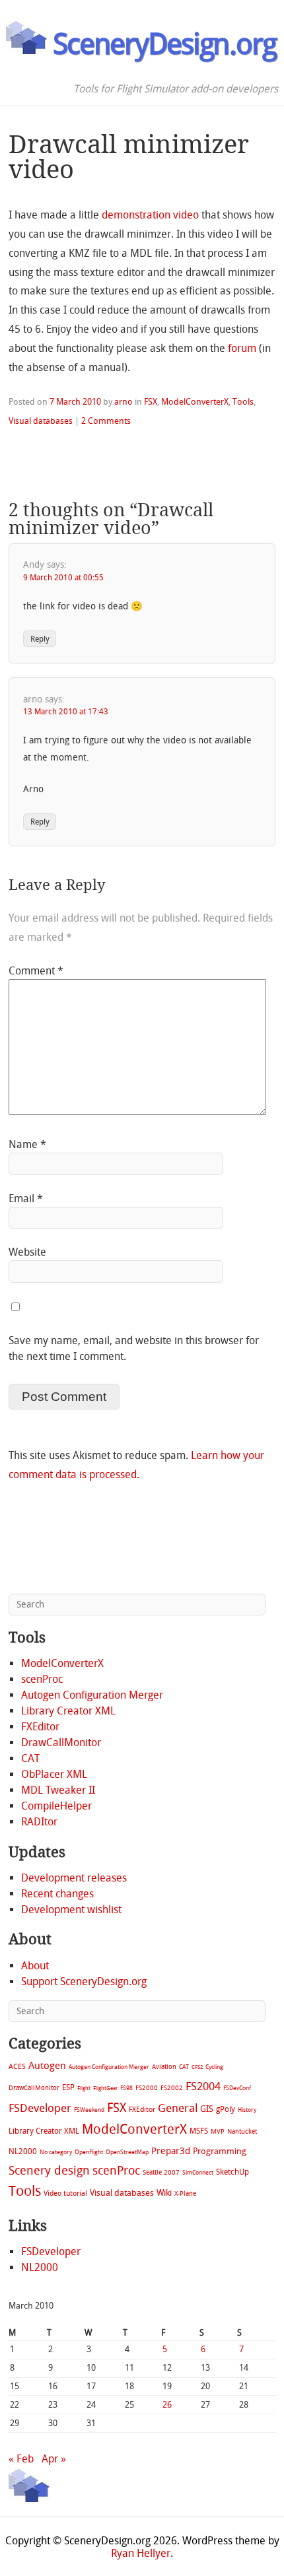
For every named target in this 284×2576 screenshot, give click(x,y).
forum (242, 348)
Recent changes (57, 1894)
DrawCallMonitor (61, 1743)
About (35, 1966)
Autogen (47, 2066)
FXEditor (40, 1727)
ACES (17, 2067)
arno (124, 402)
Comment (36, 971)
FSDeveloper (40, 2108)
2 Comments (106, 421)
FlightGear (105, 2088)
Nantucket (242, 2131)
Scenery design (49, 2171)
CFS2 (197, 2067)
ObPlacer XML (54, 1774)
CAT (30, 1758)
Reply (40, 638)
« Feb (21, 2459)
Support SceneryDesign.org (84, 1982)
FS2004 (203, 2086)
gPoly (226, 2109)
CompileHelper (56, 1806)
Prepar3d (171, 2151)
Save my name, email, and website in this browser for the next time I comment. (134, 1348)
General (178, 2108)
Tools (243, 402)
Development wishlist (71, 1910)
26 (167, 2405)
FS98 (126, 2088)
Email (26, 1199)
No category (56, 2152)
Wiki (164, 2193)
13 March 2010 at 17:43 (66, 712)
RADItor (39, 1822)
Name (27, 1144)
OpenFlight (89, 2152)
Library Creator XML (68, 1711)
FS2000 (147, 2088)
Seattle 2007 (161, 2173)
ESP (68, 2087)
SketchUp (232, 2172)
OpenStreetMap (127, 2152)
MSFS (199, 2131)
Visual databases (41, 421)
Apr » (54, 2459)
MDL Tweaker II (58, 1790)
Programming (220, 2151)
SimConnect (198, 2173)
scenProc (42, 1679)
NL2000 (23, 2152)
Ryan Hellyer (141, 2553)
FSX (151, 402)
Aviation (164, 2067)
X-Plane (185, 2193)
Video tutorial (65, 2193)
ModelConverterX (195, 402)
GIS (207, 2109)
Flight (84, 2088)
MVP (218, 2131)
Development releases (74, 1878)
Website (27, 1252)
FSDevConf (237, 2088)
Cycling (214, 2067)
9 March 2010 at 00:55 (63, 578)
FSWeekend (89, 2110)
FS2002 (172, 2088)
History (247, 2110)
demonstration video (150, 215)
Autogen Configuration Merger (92, 1695)
